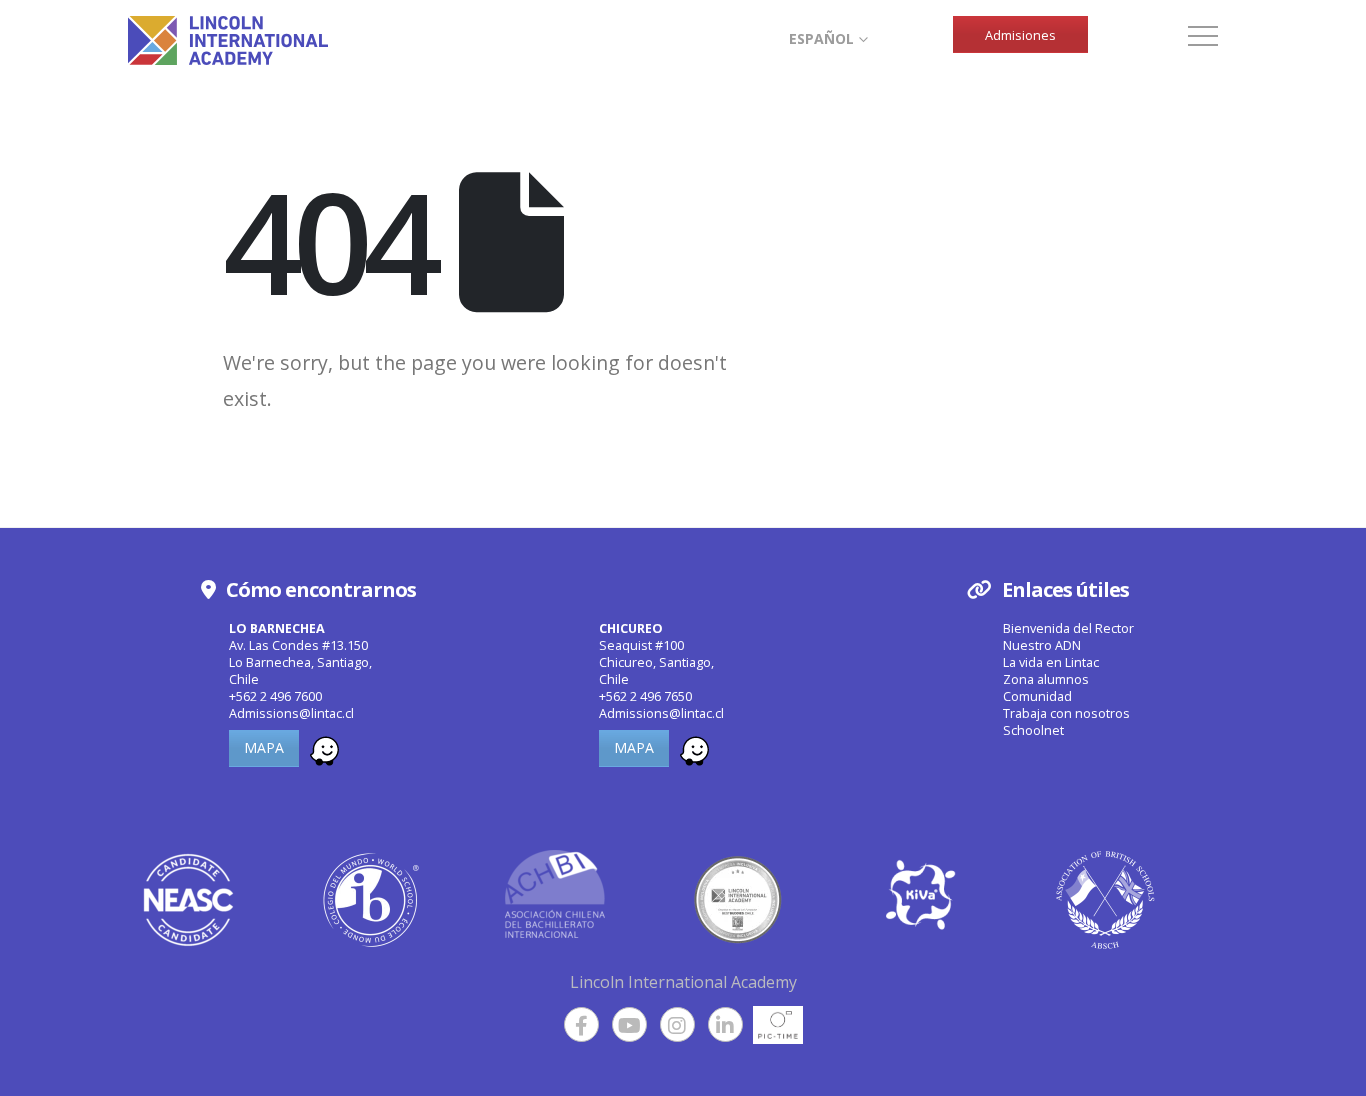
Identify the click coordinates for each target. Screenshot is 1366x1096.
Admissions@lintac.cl (291, 713)
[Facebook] (581, 1024)
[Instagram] (677, 1024)
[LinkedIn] (725, 1024)
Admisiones (1020, 35)
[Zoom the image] (324, 747)
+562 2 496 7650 (645, 696)
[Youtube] (629, 1024)
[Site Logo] (228, 40)
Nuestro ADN (1042, 645)
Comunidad (1037, 696)
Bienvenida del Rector (1068, 628)
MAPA (264, 747)
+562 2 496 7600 (275, 696)
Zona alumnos (1046, 679)
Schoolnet (1033, 730)
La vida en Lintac (1051, 662)
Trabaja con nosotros (1066, 713)
